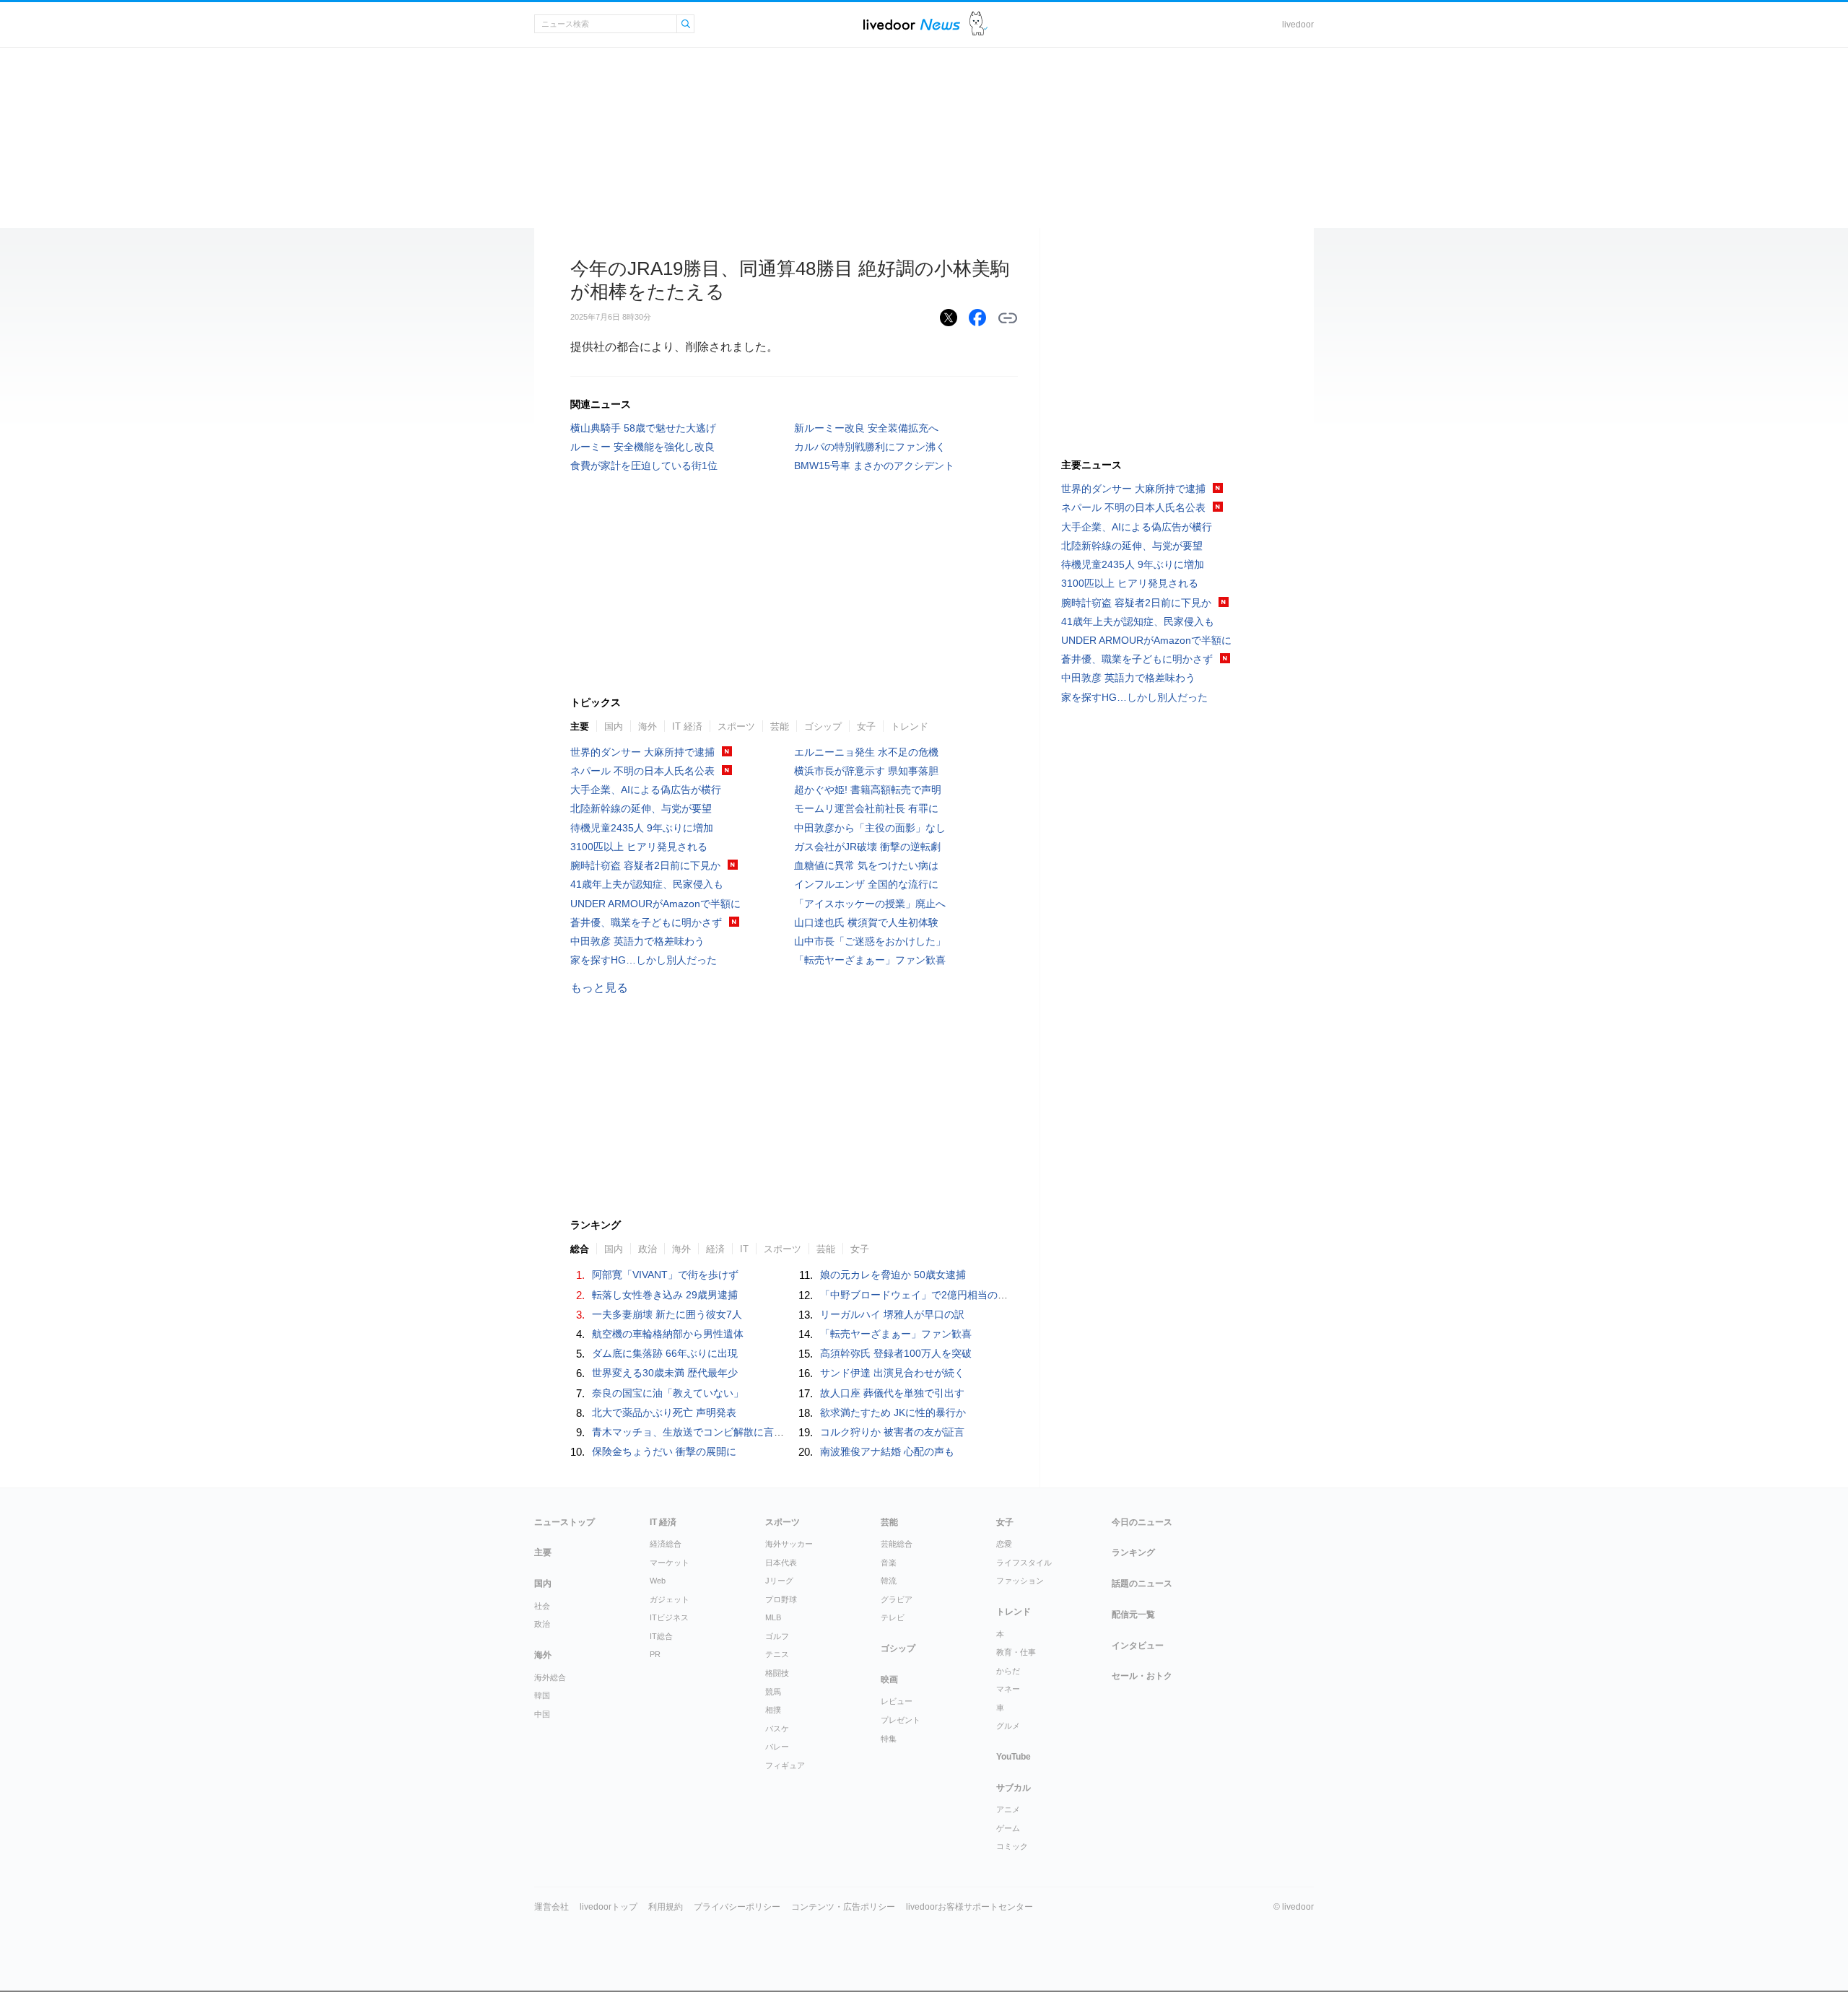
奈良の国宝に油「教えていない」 (668, 1393)
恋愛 (1004, 1544)
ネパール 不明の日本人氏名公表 (642, 771)
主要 (580, 726)
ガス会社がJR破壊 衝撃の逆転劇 (867, 847)
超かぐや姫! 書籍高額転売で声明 (868, 790)
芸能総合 (897, 1544)
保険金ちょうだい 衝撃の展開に (664, 1451)
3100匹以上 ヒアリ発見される (639, 847)
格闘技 (777, 1673)
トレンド (910, 726)
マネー (1008, 1689)
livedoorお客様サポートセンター (969, 1907)
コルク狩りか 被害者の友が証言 (892, 1432)
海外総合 (550, 1677)
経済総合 (666, 1544)
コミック (1012, 1846)
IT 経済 (687, 726)
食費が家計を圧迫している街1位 (644, 466)
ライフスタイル (1024, 1563)
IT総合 (661, 1636)
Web (658, 1581)
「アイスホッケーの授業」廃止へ (870, 904)
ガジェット (670, 1599)
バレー (777, 1747)
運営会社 (552, 1907)
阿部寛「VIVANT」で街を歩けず (665, 1275)
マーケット (670, 1563)
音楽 (889, 1563)
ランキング (1133, 1552)
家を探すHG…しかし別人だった (644, 960)
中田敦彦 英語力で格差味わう (637, 941)
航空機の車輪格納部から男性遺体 (668, 1334)
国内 (614, 726)
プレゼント (901, 1720)
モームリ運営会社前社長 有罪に (866, 808)
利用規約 (666, 1907)
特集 (889, 1739)
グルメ (1008, 1726)
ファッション (1020, 1581)
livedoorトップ (609, 1907)
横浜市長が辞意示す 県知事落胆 (866, 771)
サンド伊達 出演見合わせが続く (892, 1373)
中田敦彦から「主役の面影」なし (870, 828)
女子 (866, 726)
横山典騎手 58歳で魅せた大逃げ (643, 428)
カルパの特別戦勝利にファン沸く (870, 447)
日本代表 (781, 1563)
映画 (889, 1679)
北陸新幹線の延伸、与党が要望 (641, 808)
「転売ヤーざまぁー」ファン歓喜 (870, 960)
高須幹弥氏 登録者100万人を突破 (896, 1353)
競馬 (773, 1692)
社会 (542, 1606)
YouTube (1014, 1757)
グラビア (897, 1599)
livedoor (1298, 25)
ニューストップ (565, 1522)
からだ (1008, 1671)
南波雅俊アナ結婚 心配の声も (887, 1451)
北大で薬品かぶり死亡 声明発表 (664, 1412)
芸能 (780, 726)
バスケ (777, 1729)
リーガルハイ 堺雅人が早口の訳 (892, 1314)
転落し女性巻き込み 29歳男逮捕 (665, 1295)
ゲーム (1008, 1828)
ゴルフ (777, 1636)
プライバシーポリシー (737, 1907)
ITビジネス (669, 1617)
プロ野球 (781, 1599)
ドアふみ (979, 24)
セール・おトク (1142, 1676)
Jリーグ (779, 1581)
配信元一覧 (1133, 1615)
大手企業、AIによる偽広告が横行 (646, 790)
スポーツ (736, 726)
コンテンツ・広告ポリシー (843, 1907)
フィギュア (785, 1765)
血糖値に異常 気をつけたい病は (866, 865)
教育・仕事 (1016, 1652)
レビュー (897, 1701)
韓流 (889, 1581)
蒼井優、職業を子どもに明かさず (646, 922)
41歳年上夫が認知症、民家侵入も (647, 884)
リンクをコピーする (1008, 318)
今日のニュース (1142, 1522)
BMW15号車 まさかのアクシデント (874, 466)
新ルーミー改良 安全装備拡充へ (866, 428)
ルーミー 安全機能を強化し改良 (642, 447)
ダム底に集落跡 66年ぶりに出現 (665, 1353)
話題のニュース (1142, 1583)
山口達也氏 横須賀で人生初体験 (866, 922)
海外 (648, 726)
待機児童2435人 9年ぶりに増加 (642, 828)
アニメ (1008, 1809)
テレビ (893, 1617)
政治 (542, 1624)
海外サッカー (789, 1544)
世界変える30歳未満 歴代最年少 (665, 1373)
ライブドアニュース (912, 24)
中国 (542, 1714)
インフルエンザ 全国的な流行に (866, 884)
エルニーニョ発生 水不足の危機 (866, 752)
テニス (777, 1654)
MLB (773, 1617)
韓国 (542, 1695)
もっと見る (599, 988)
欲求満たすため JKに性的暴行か (893, 1412)
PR (655, 1654)
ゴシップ (823, 726)
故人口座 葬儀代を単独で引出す (892, 1393)
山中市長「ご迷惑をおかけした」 (870, 941)
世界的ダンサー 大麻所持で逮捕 (642, 752)
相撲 (773, 1710)
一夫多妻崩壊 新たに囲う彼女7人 (667, 1314)
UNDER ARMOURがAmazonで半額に (655, 904)
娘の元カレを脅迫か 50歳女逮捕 (893, 1275)
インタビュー (1138, 1646)
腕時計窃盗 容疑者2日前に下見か (645, 865)
